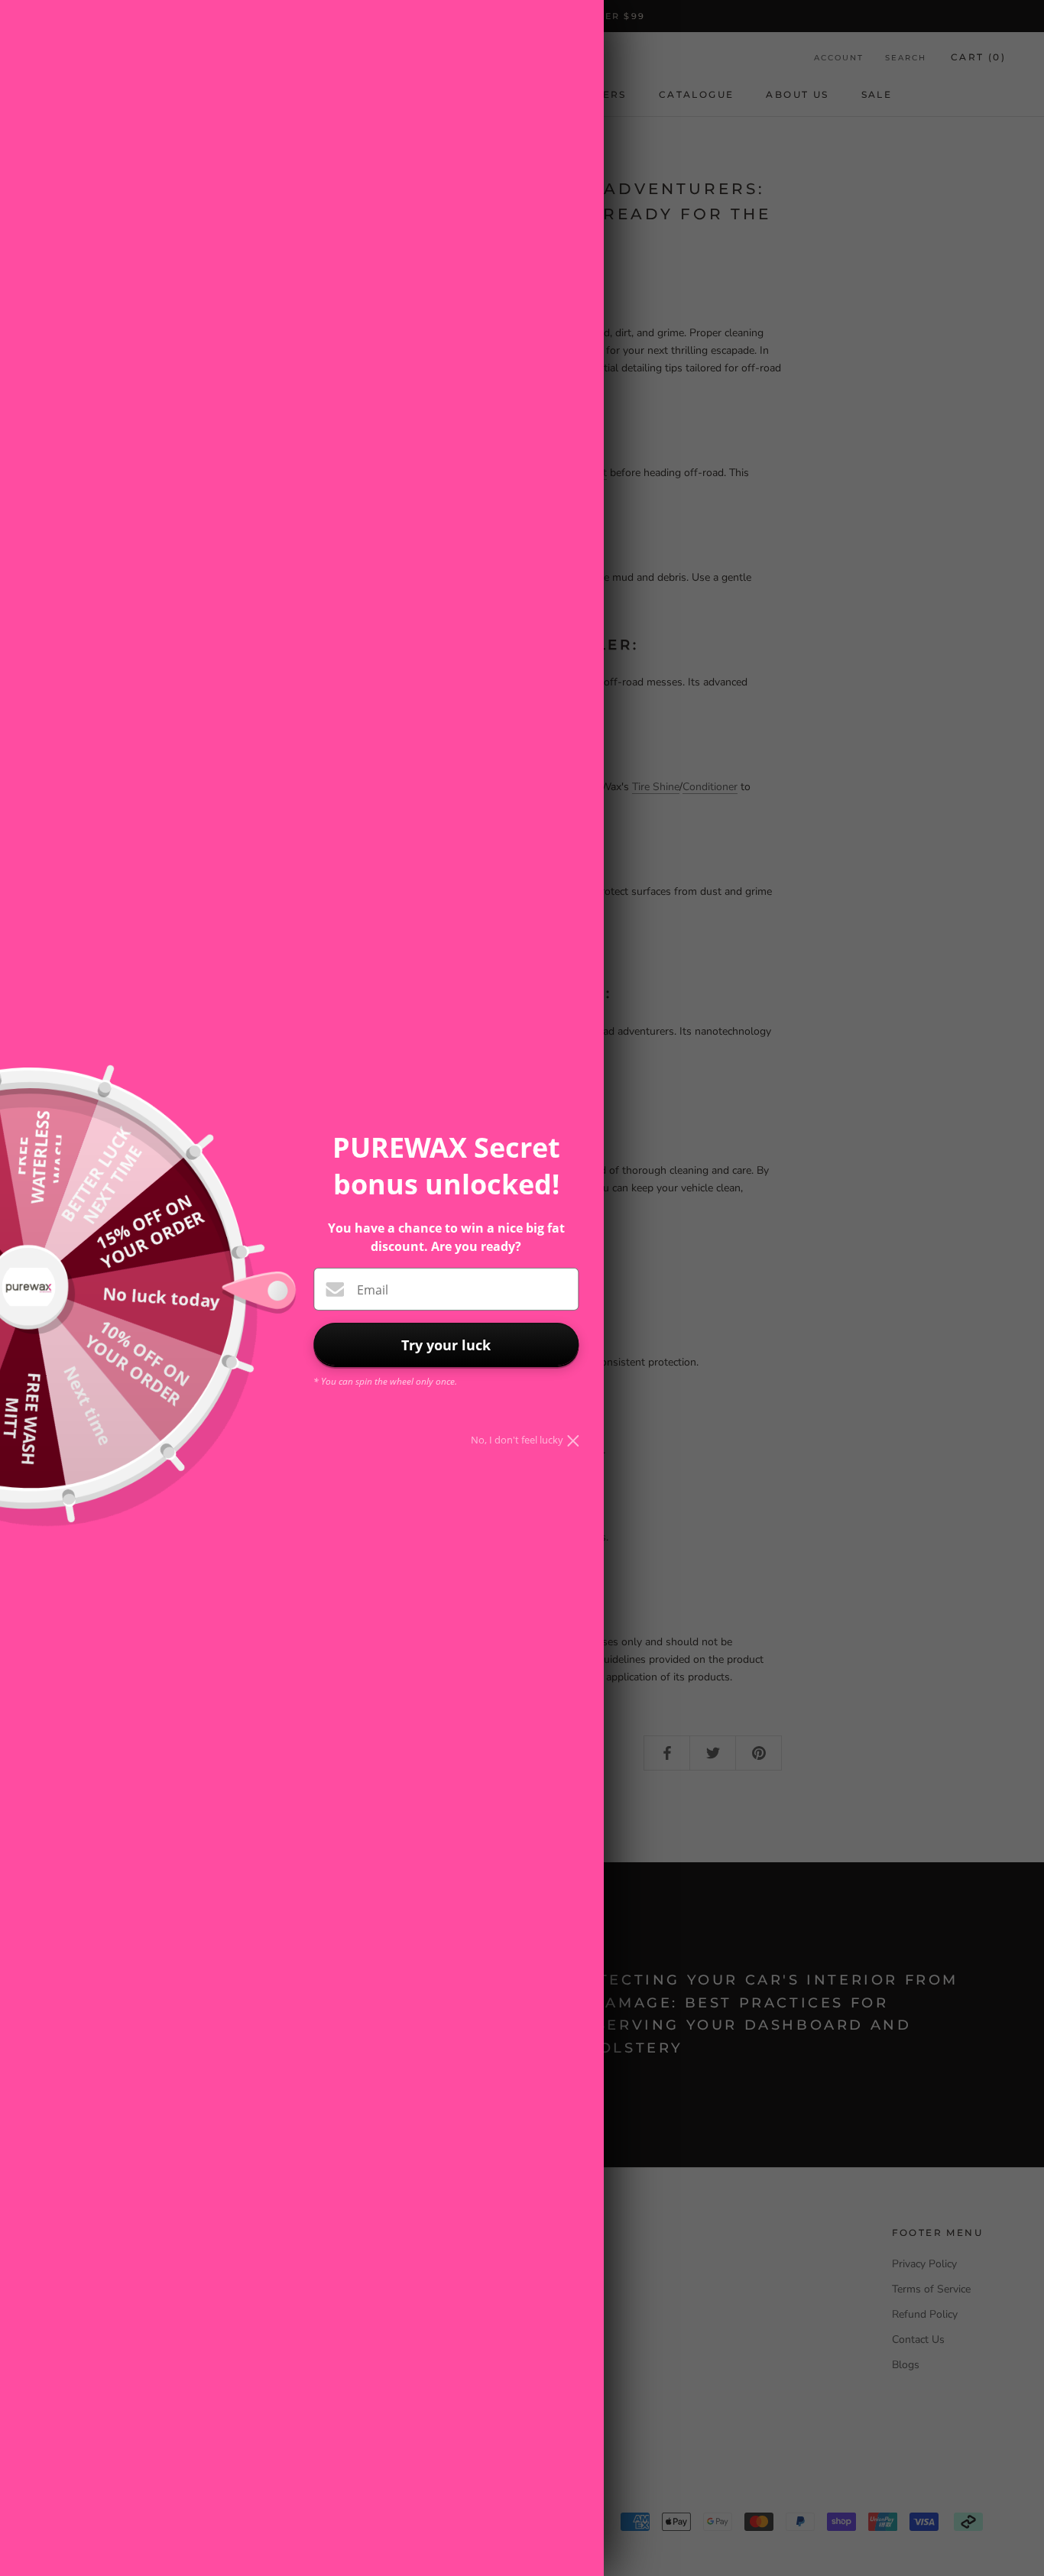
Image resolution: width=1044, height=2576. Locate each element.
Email (373, 1290)
